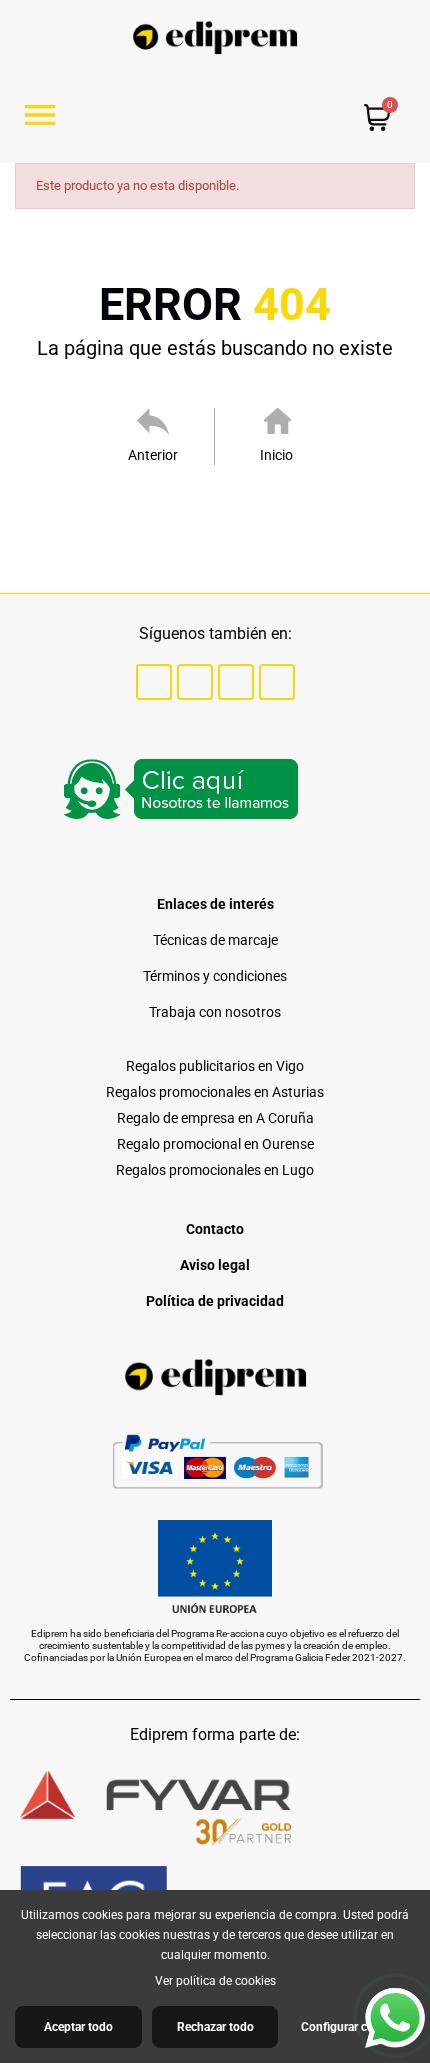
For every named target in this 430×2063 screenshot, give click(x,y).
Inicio (276, 455)
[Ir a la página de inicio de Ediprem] (215, 37)
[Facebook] (154, 682)
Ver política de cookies (215, 1981)
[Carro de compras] (377, 120)
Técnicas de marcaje (215, 940)
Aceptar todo (78, 2027)
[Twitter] (195, 682)
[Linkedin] (277, 682)
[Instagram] (236, 682)
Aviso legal (215, 1265)
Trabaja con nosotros (215, 1012)
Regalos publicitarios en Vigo (215, 1066)
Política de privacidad (215, 1301)
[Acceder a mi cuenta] (260, 116)
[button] (47, 115)
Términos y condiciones (215, 976)
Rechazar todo (215, 2027)
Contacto (215, 1229)
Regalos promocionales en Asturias (215, 1092)
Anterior (153, 455)
